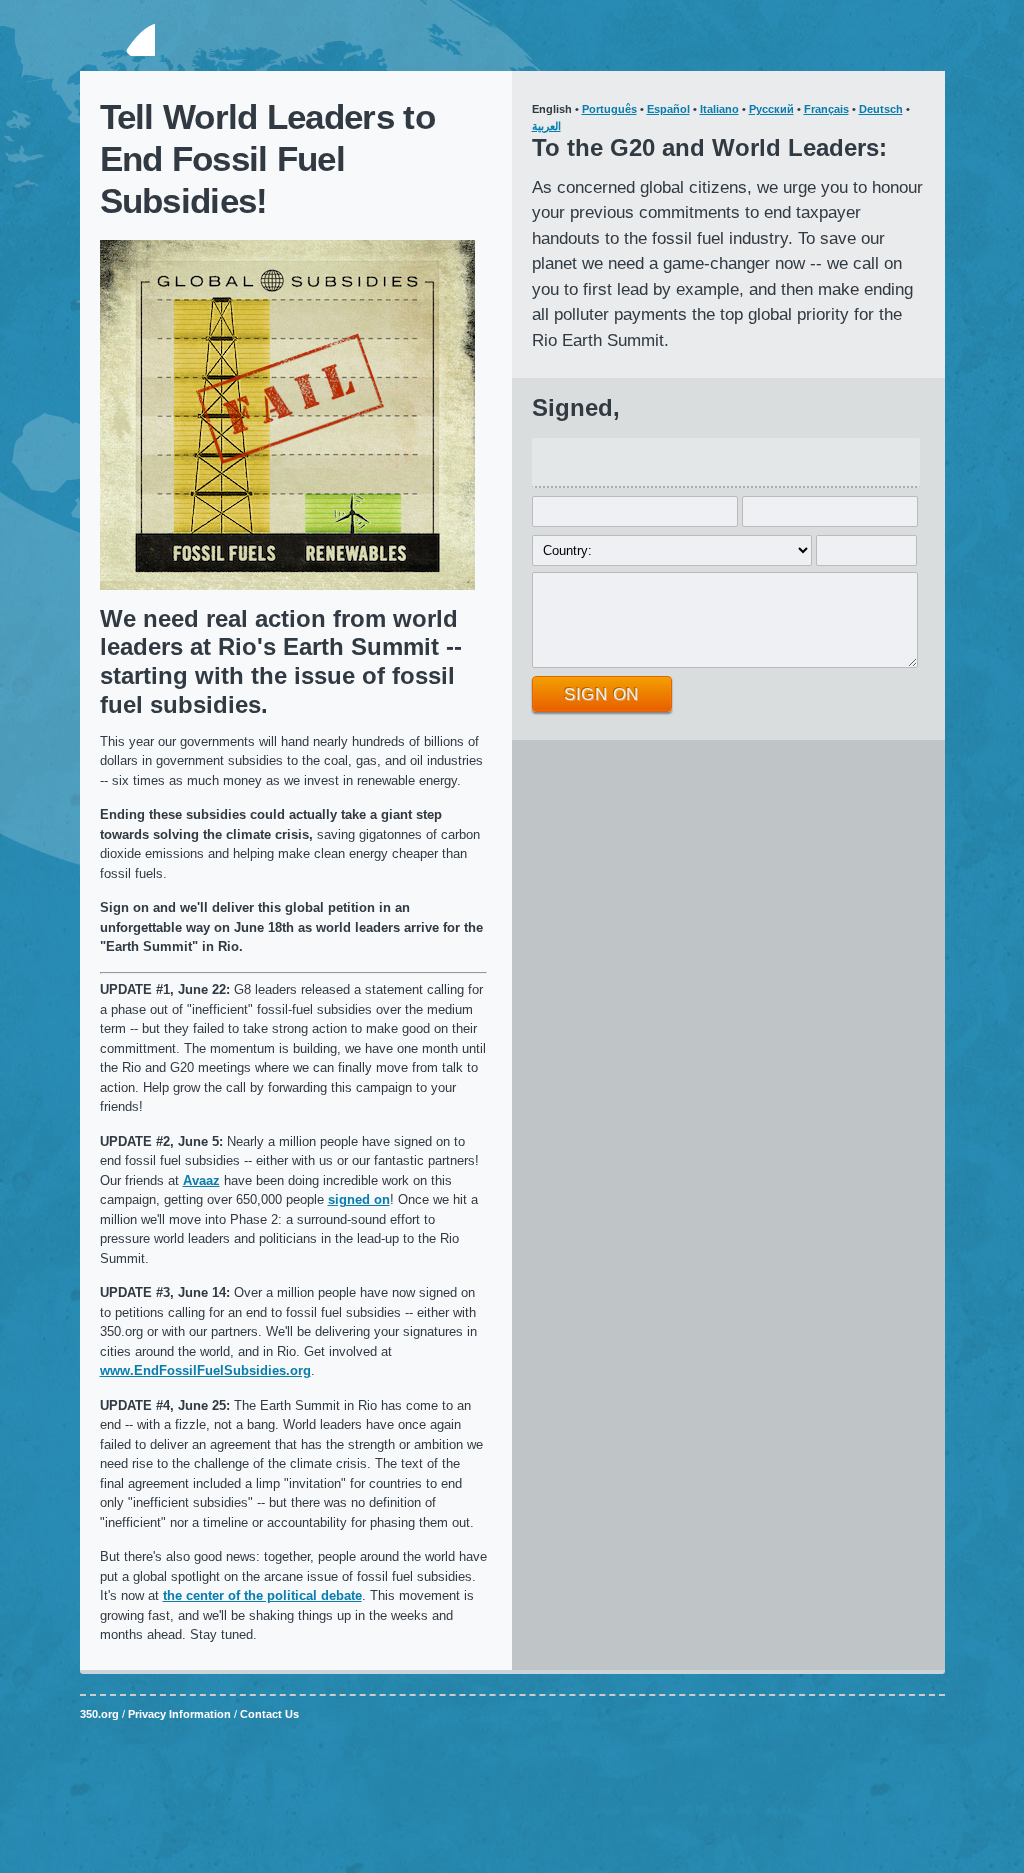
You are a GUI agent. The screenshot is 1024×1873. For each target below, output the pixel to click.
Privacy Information (179, 1714)
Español (668, 109)
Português (609, 109)
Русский (771, 109)
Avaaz (201, 1180)
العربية (546, 126)
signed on (359, 1199)
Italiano (719, 109)
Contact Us (269, 1714)
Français (826, 109)
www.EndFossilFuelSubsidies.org (205, 1370)
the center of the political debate (262, 1595)
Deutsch (881, 109)
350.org (117, 38)
